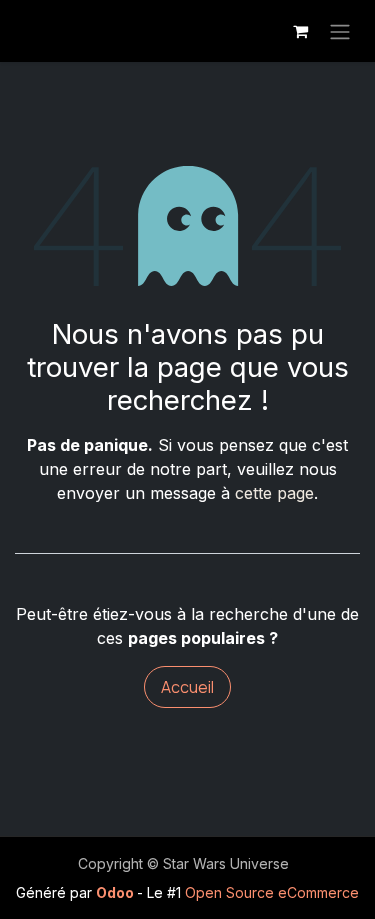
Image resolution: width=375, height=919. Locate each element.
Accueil (187, 687)
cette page (274, 493)
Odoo (116, 892)
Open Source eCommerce (272, 892)
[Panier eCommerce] (300, 31)
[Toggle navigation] (340, 31)
